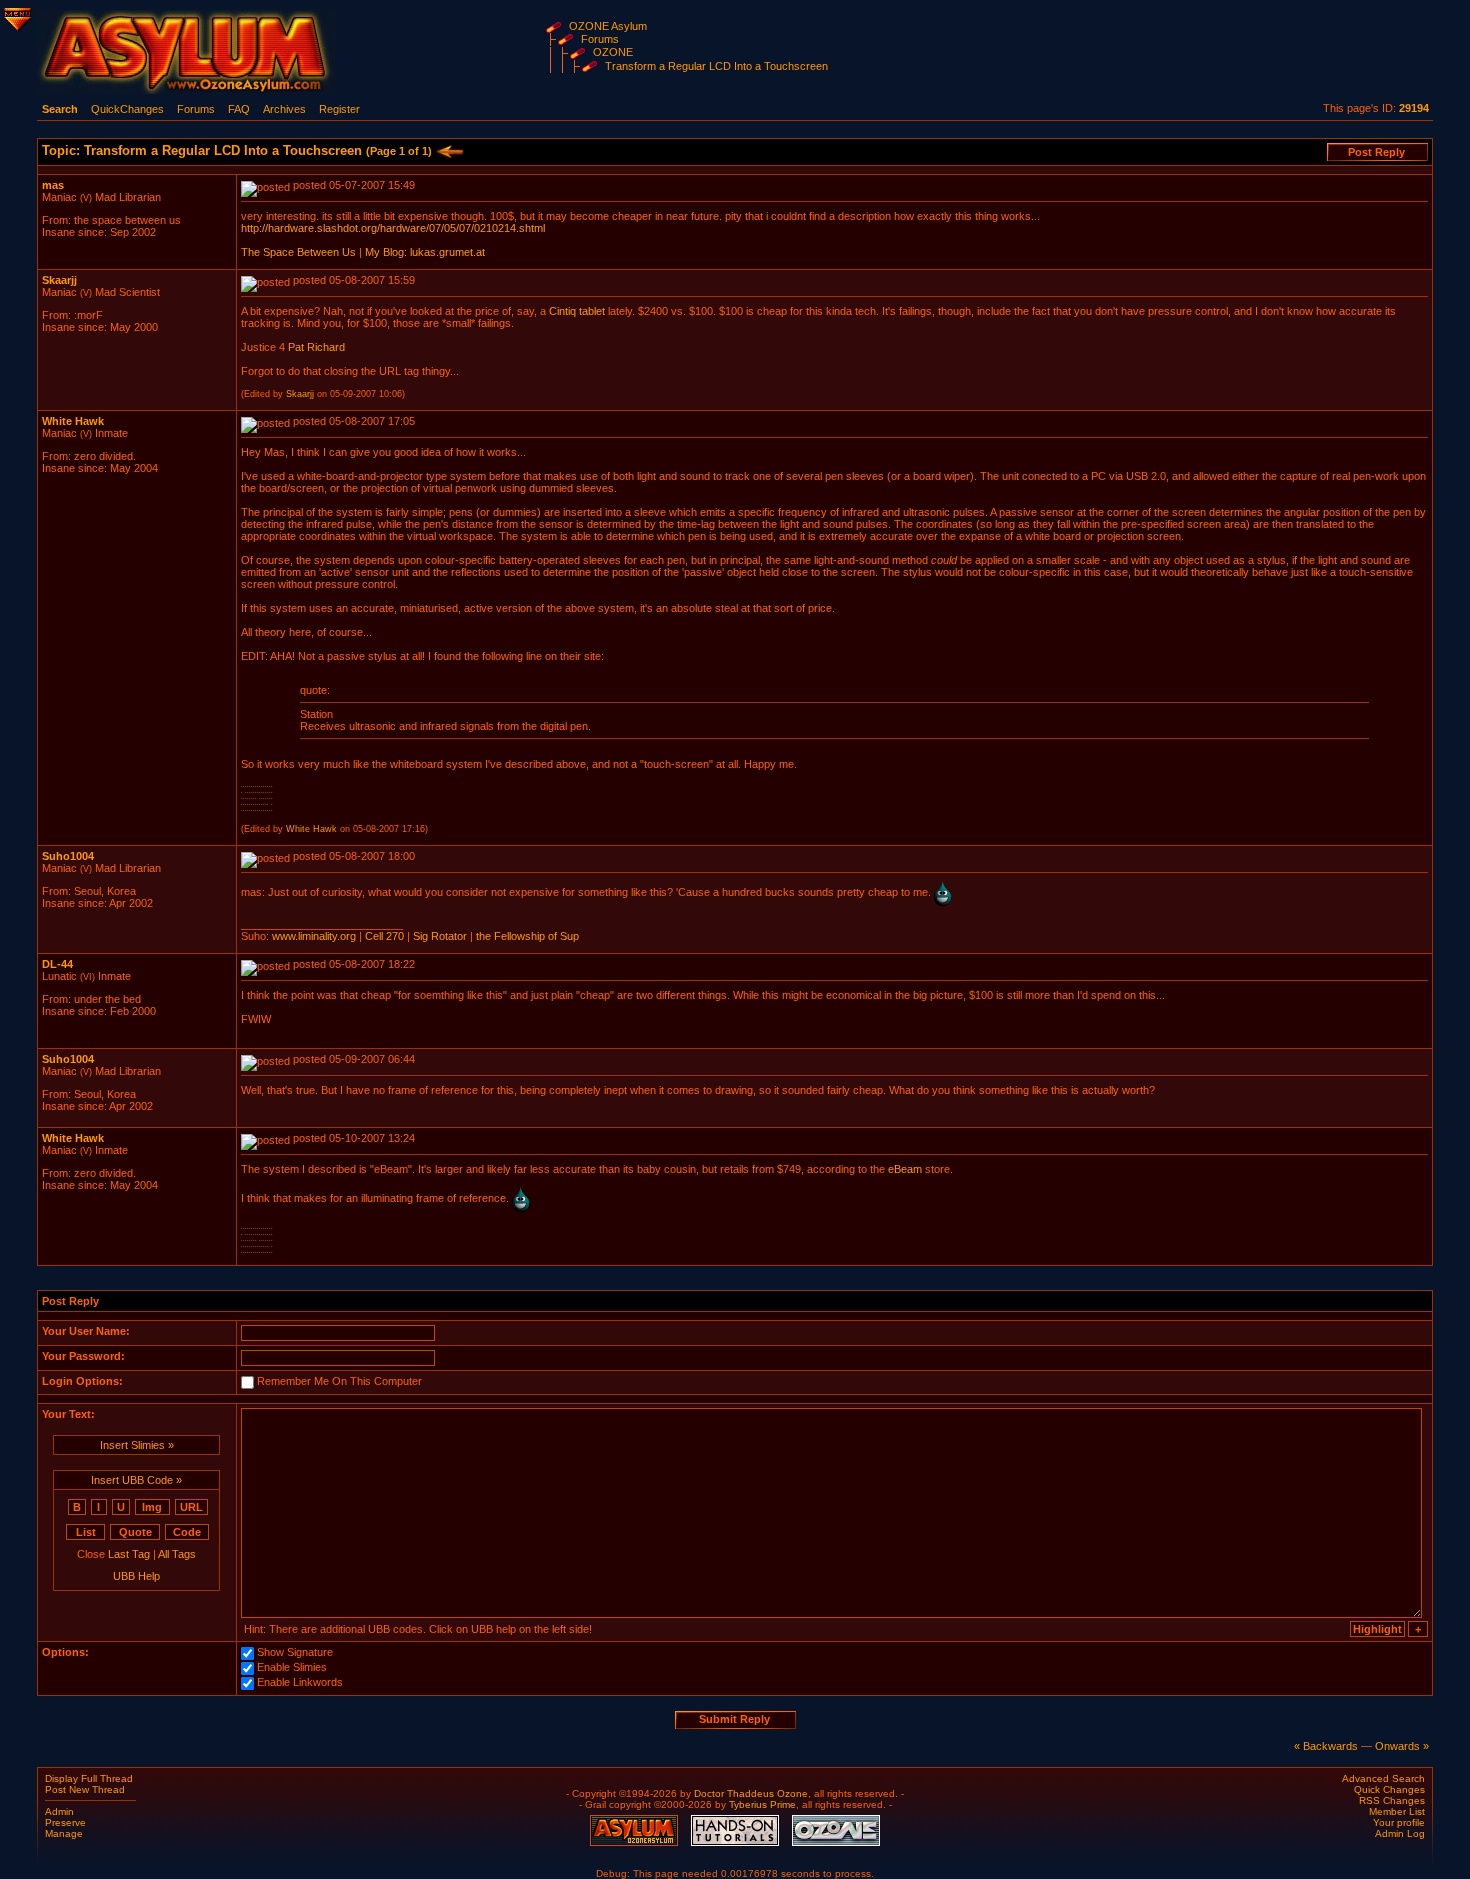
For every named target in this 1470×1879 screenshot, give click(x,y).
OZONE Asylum (608, 26)
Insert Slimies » (137, 1445)
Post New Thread (85, 1789)
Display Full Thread (89, 1778)
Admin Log (1400, 1833)
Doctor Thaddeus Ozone (751, 1793)
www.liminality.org (314, 936)
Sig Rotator (440, 936)
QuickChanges (127, 109)
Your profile (1399, 1822)
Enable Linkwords (300, 1682)
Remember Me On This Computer (339, 1381)
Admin (59, 1811)
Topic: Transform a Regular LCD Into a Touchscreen (237, 150)
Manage (64, 1833)
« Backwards (1326, 1746)
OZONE (613, 52)
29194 (1414, 108)
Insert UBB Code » (136, 1480)
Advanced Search (1383, 1778)
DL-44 (57, 964)
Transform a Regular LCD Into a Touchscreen (716, 66)
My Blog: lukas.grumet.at (425, 252)
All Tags (177, 1554)
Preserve (65, 1822)
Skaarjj (59, 280)
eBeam (905, 1169)
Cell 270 (384, 936)
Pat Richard (316, 347)
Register (339, 109)
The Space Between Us (298, 252)
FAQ (239, 109)
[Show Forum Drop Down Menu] (16, 16)
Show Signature (295, 1652)
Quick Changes (1389, 1789)
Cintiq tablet (577, 311)
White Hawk (73, 421)
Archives (284, 109)
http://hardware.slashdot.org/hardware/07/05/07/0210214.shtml (393, 228)
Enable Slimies (292, 1667)
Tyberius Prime (762, 1804)
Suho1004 (68, 856)
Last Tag (129, 1554)
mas (53, 185)
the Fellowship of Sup (527, 936)
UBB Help (136, 1576)
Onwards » (1402, 1746)
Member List (1397, 1811)
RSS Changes (1392, 1800)
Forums (600, 39)
